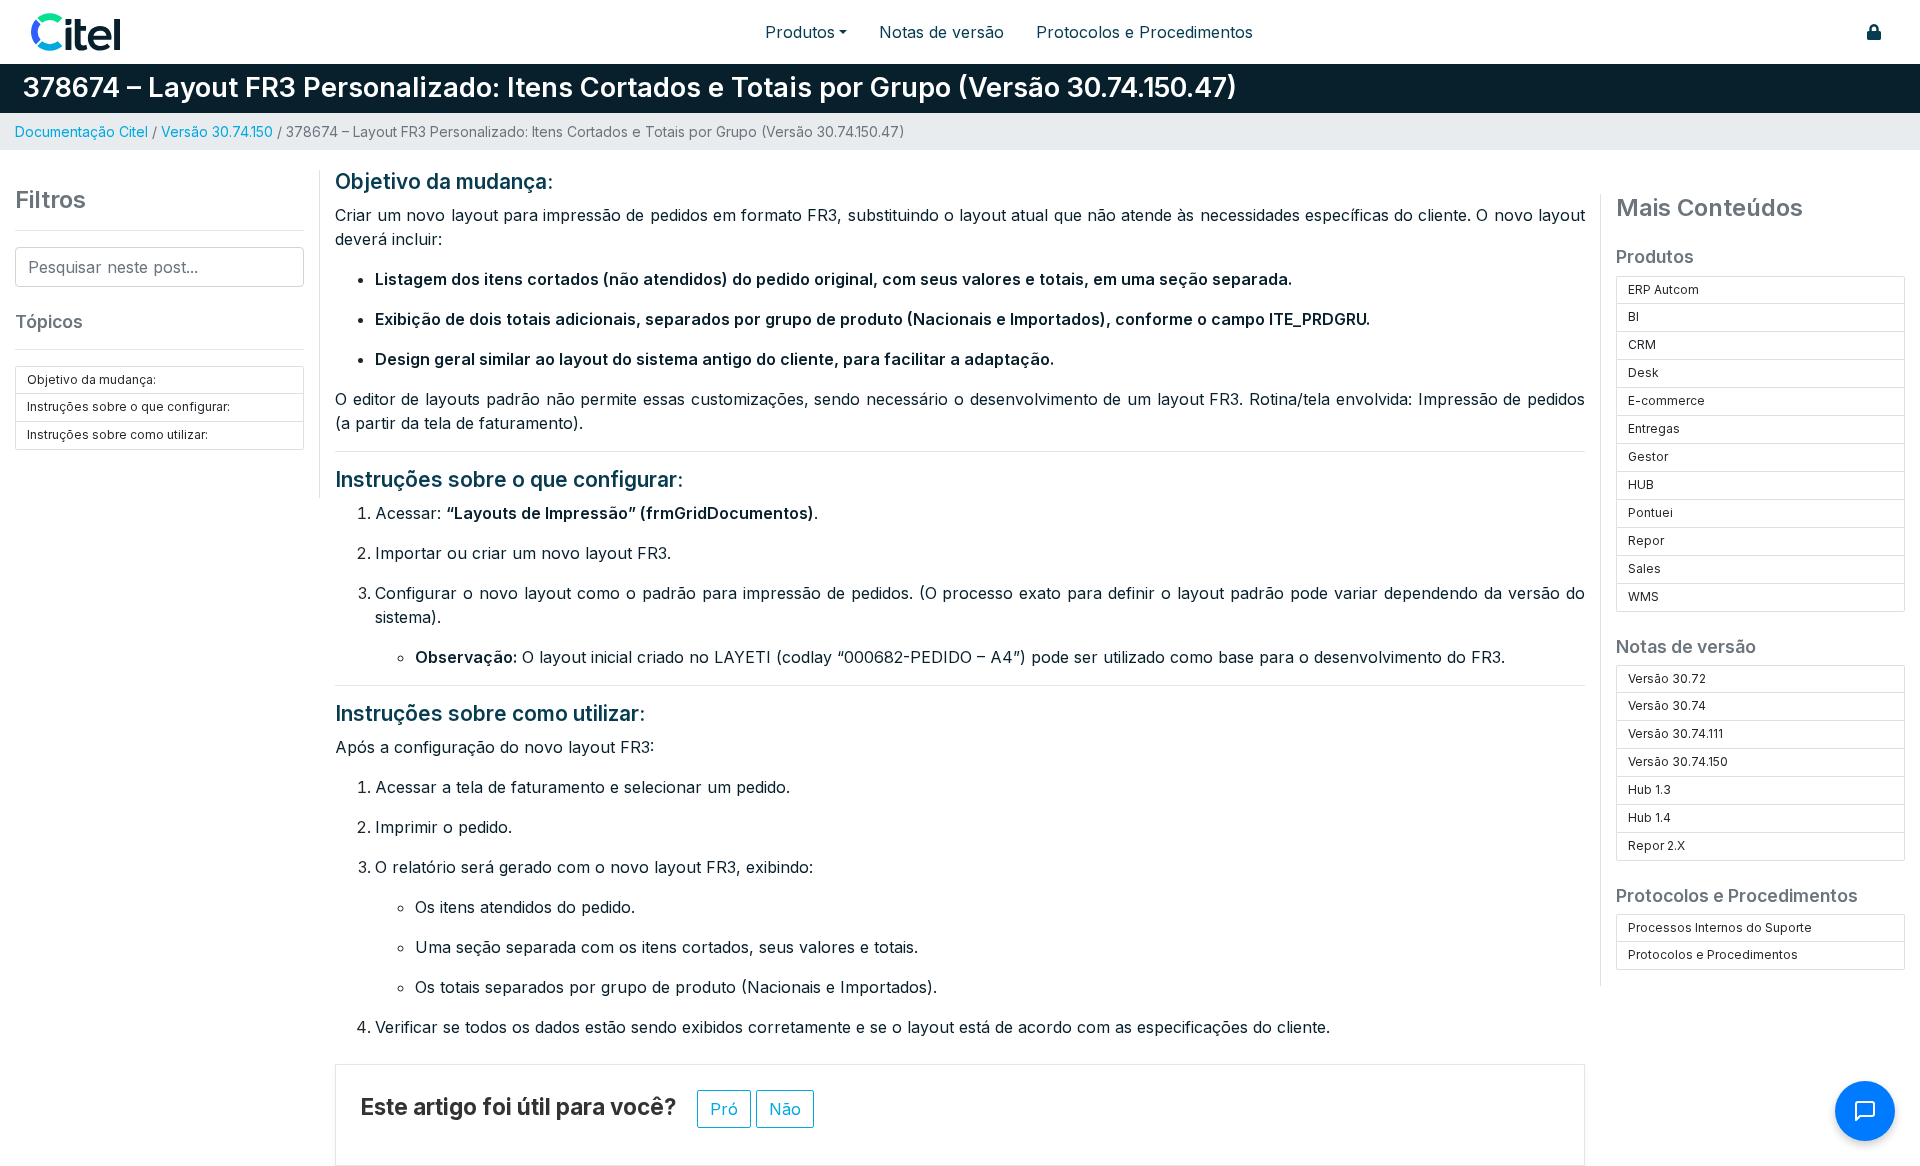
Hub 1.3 (1649, 789)
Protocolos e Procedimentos (1144, 32)
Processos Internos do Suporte (1720, 927)
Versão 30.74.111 (1675, 733)
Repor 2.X (1656, 845)
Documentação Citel (81, 131)
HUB (1641, 484)
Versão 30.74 (1667, 705)
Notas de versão (941, 32)
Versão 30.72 (1667, 678)
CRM (1642, 344)
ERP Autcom (1663, 289)
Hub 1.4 (1649, 817)
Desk (1643, 372)
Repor (1646, 540)
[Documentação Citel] (87, 32)
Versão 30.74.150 (217, 131)
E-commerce (1666, 400)
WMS (1643, 596)
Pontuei (1650, 512)
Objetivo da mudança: (91, 379)
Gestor (1648, 456)
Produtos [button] (800, 32)
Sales (1644, 568)
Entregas (1654, 428)
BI (1633, 316)
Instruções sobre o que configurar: (128, 406)
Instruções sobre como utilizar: (117, 434)
